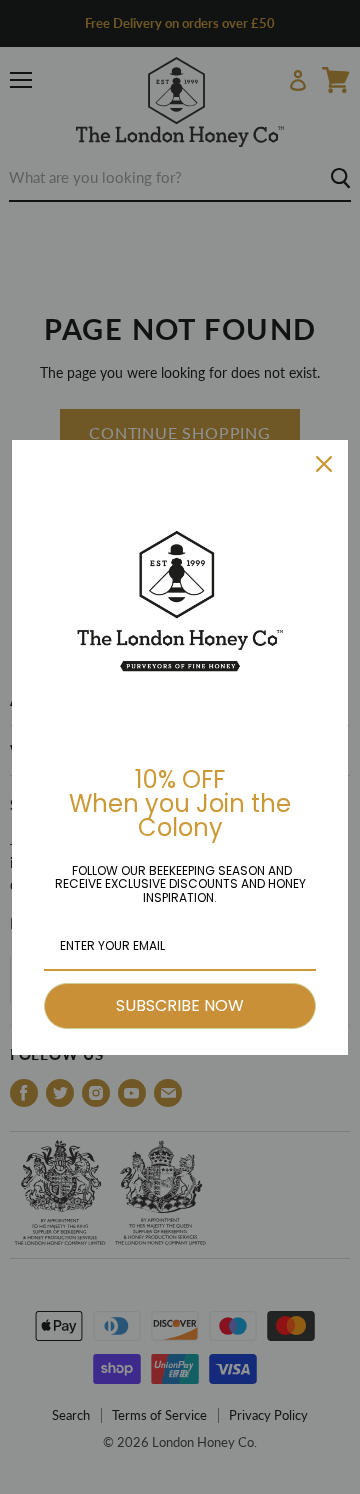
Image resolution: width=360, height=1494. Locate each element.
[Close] (324, 464)
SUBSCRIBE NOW (180, 1005)
